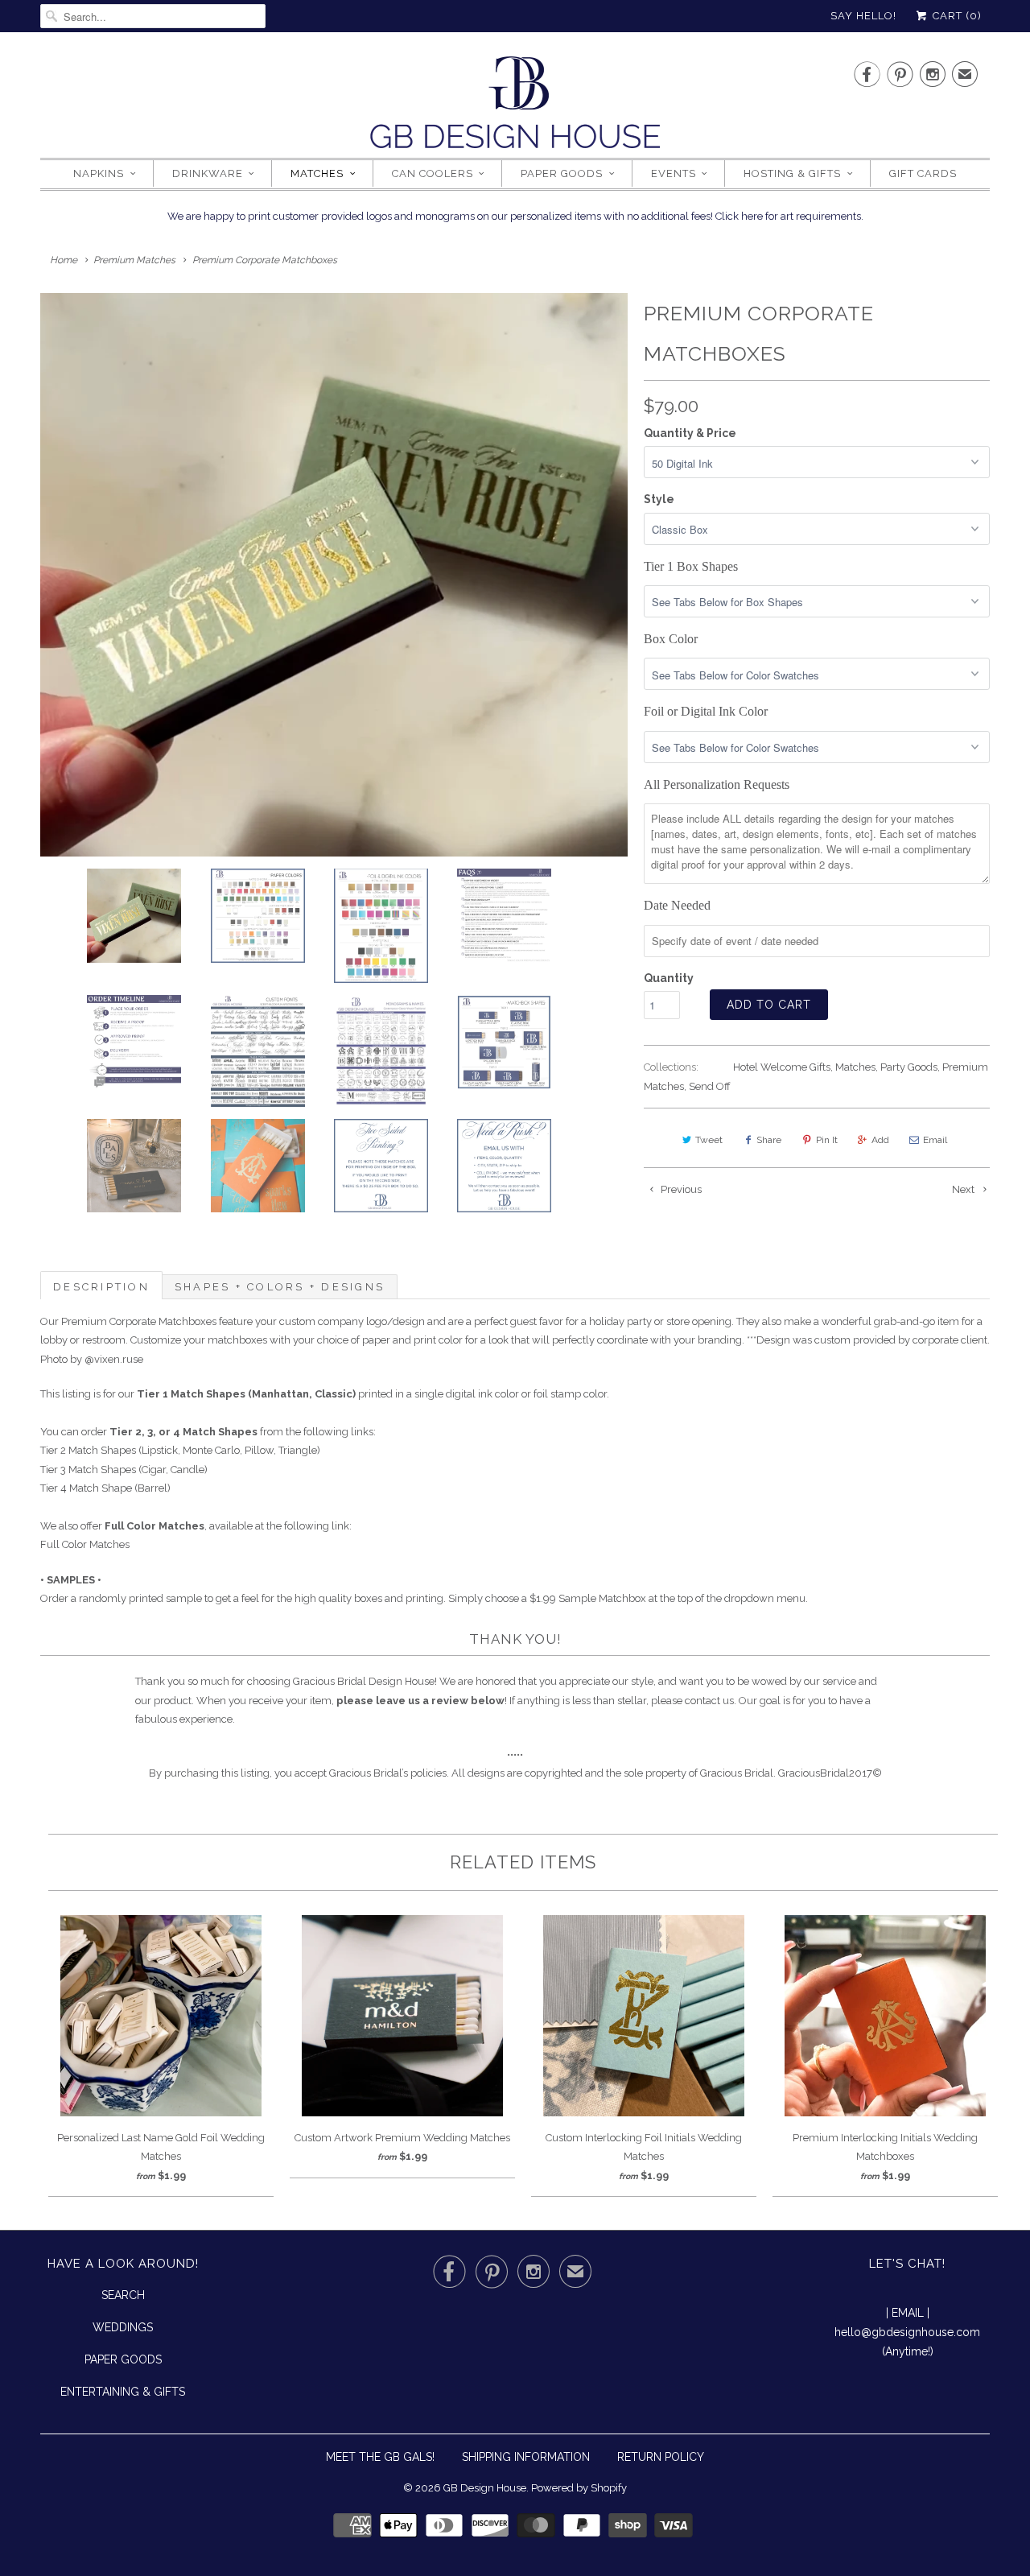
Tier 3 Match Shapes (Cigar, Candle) (124, 1470)
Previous (680, 1189)
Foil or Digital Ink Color (706, 711)
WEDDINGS (123, 2327)
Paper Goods (562, 173)
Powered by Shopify (579, 2488)
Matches (317, 173)
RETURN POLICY (661, 2457)
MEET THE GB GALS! (380, 2457)
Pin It (827, 1140)
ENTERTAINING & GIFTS (123, 2392)
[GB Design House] (515, 107)
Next (964, 1189)
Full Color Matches (85, 1544)
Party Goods (909, 1067)
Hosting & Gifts (792, 173)
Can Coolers (433, 173)
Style (659, 499)
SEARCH (123, 2295)
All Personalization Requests (717, 784)
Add (880, 1140)
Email (935, 1140)
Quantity (669, 978)
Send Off (710, 1086)
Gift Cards (923, 173)
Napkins (99, 173)
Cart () (956, 16)
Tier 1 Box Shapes (691, 566)
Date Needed (677, 905)
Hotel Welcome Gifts (782, 1067)
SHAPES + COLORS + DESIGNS (280, 1287)
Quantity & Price (690, 433)
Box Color (671, 639)
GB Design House (485, 2488)
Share (769, 1140)
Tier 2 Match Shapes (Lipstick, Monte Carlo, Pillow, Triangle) (180, 1450)
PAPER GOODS (123, 2359)
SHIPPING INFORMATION (526, 2457)
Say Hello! (863, 16)
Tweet (709, 1140)
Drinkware (208, 173)
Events (674, 173)
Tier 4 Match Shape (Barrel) (105, 1488)
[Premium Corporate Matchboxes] (334, 575)
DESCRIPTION (101, 1287)
